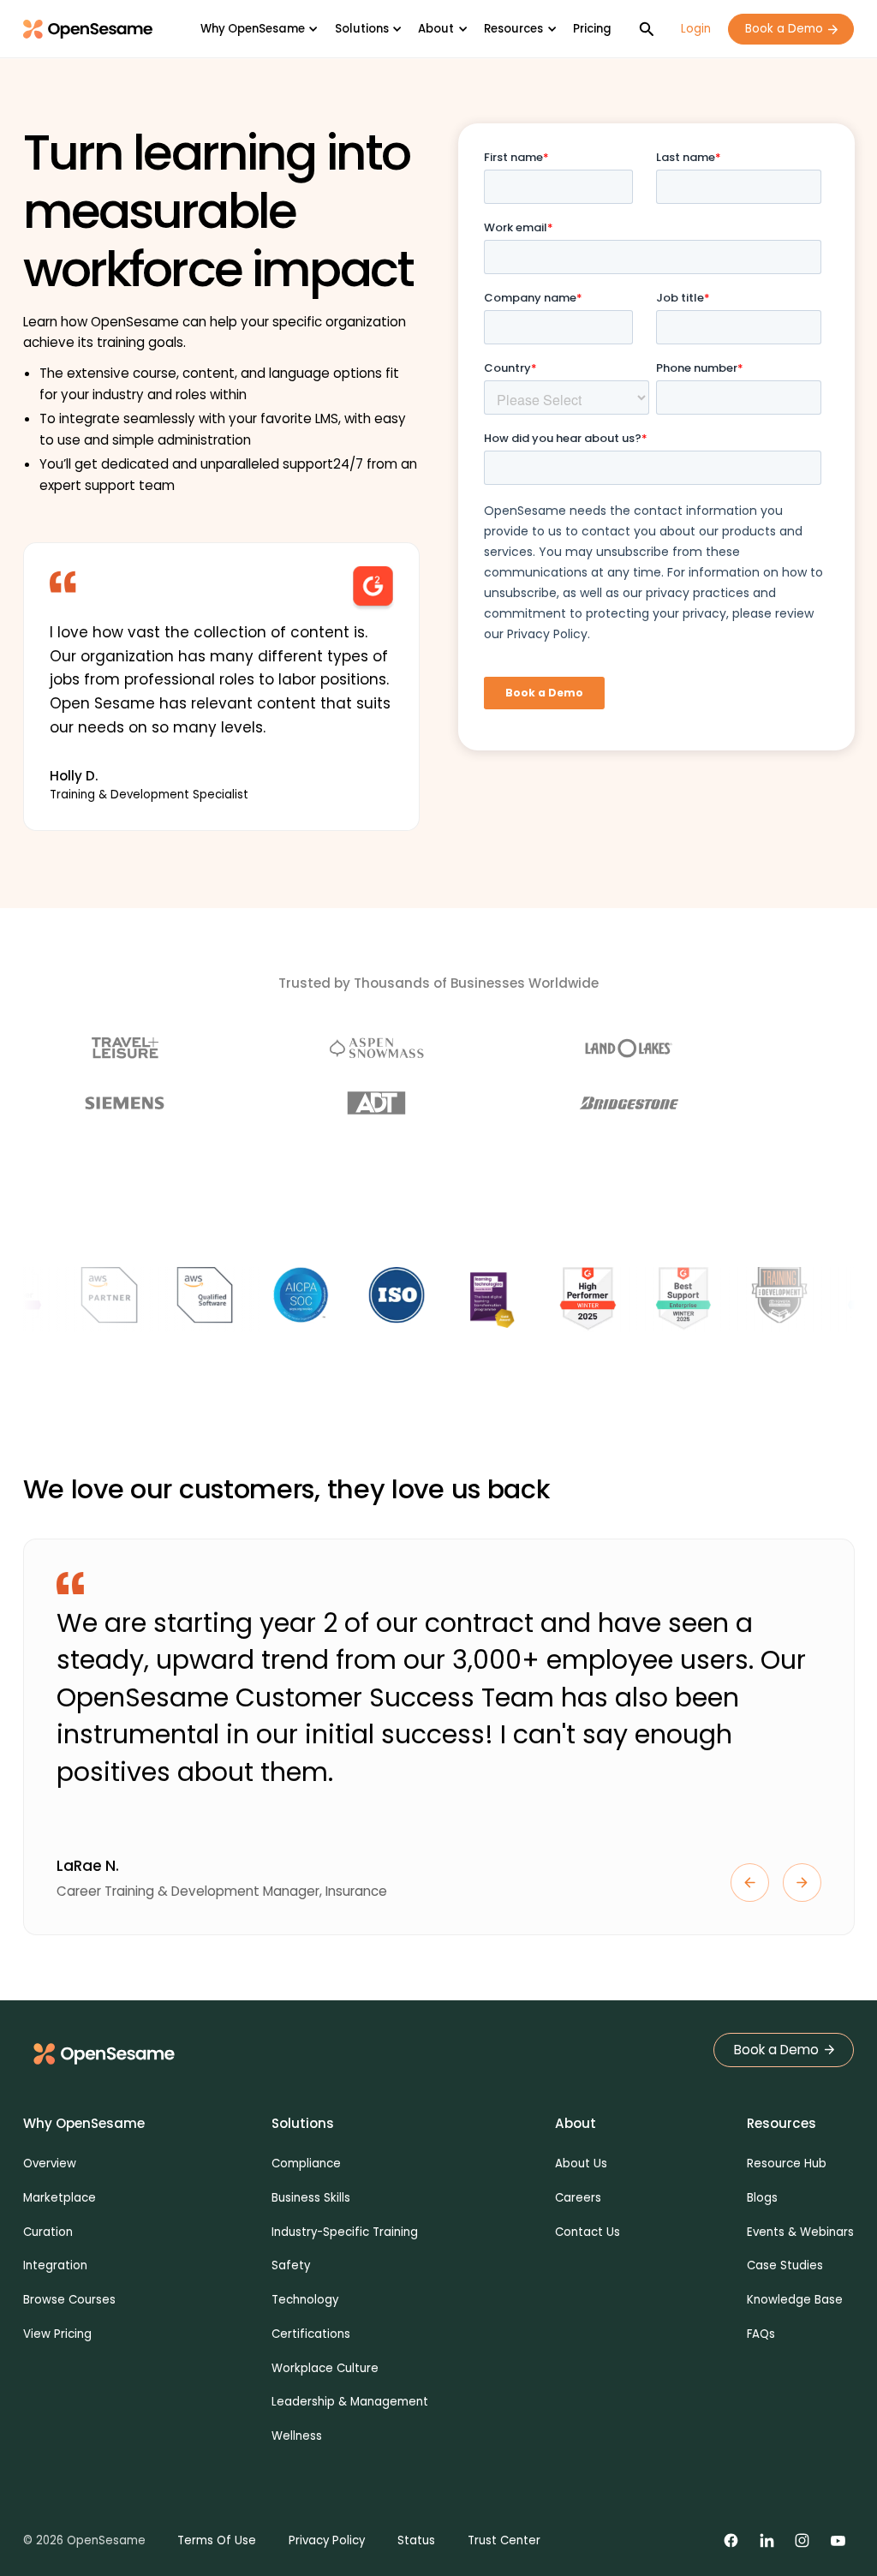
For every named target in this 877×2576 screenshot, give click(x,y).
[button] (259, 29)
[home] (88, 30)
